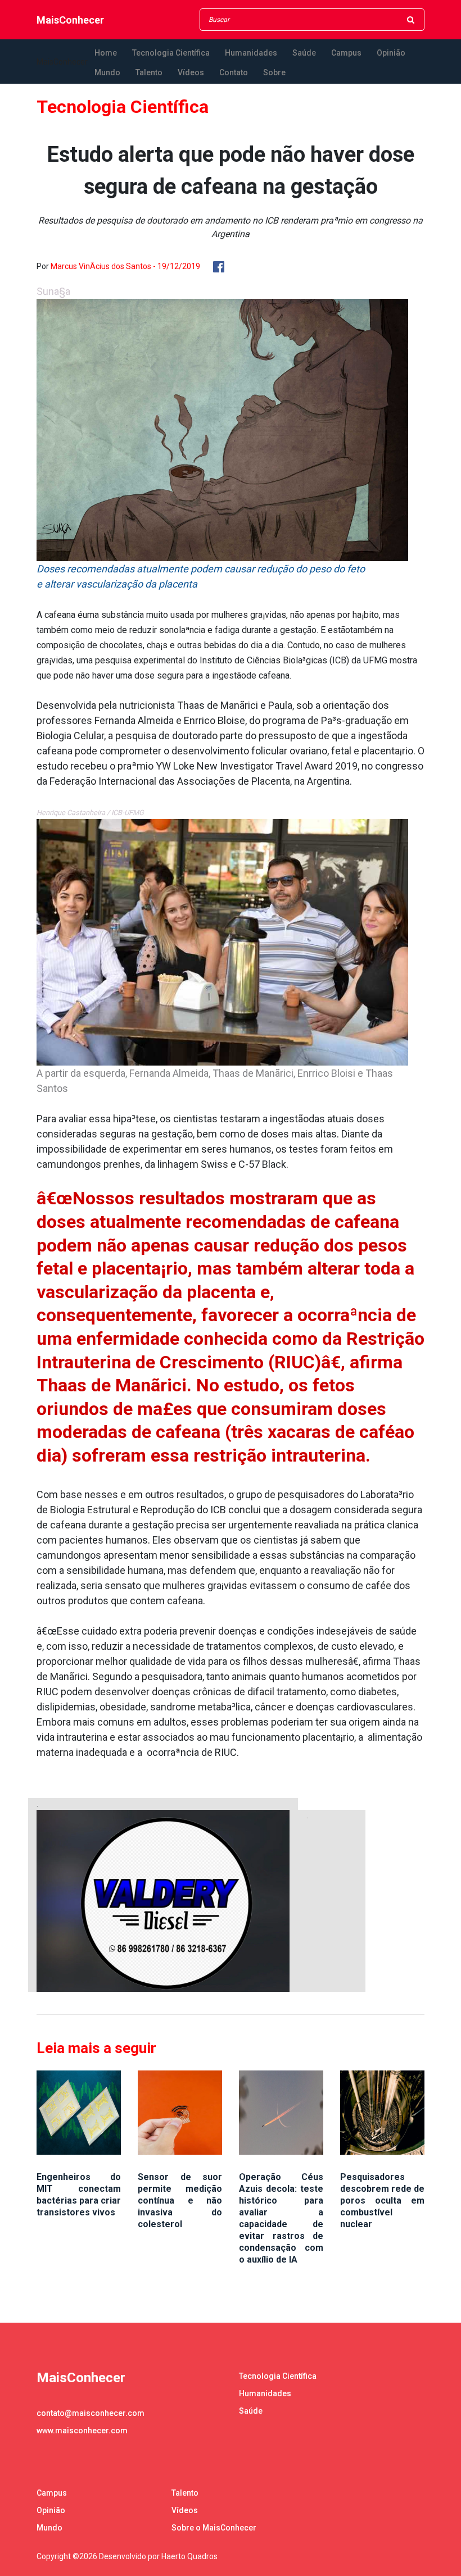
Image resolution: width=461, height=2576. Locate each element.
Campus (346, 53)
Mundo (107, 72)
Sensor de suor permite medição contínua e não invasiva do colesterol (180, 2200)
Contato (234, 72)
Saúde (304, 53)
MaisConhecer (70, 20)
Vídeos (191, 72)
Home (106, 53)
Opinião (391, 53)
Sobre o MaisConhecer (214, 2528)
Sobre (274, 72)
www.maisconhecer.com (82, 2431)
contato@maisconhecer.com (91, 2413)
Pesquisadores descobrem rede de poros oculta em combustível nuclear (382, 2200)
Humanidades (251, 53)
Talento (149, 72)
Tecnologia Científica (171, 53)
